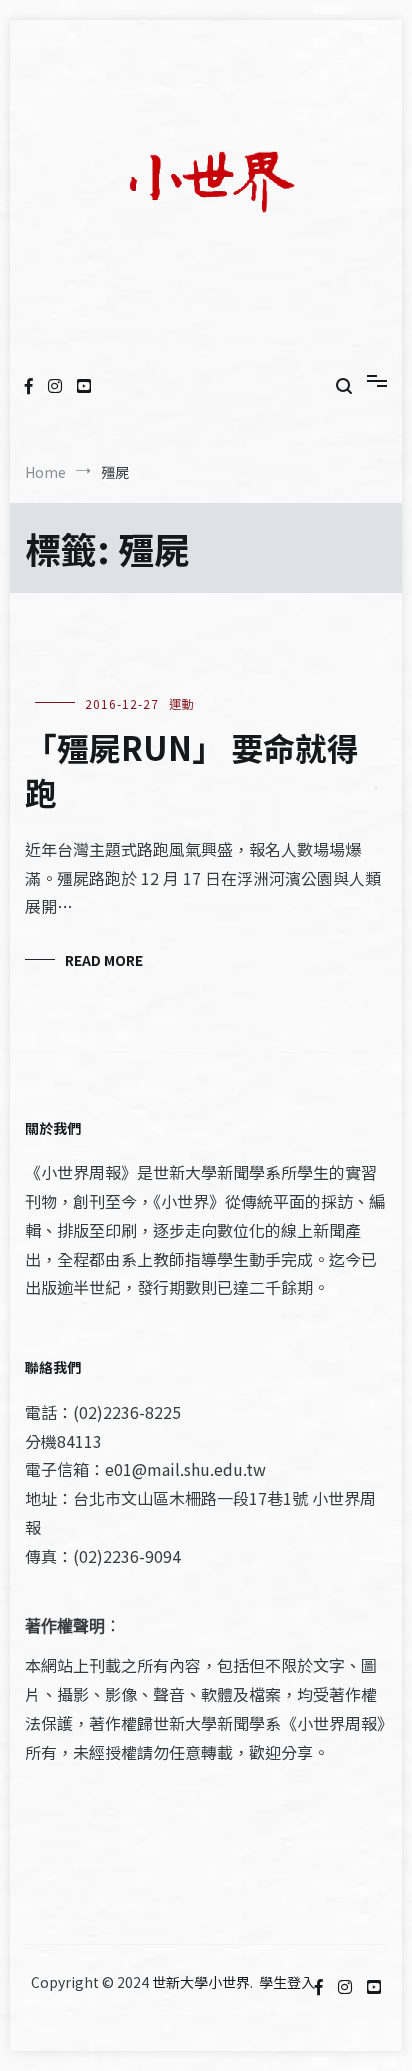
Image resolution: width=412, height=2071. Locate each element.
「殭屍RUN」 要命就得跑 (192, 769)
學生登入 (287, 1982)
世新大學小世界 (201, 1982)
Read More (104, 960)
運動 (182, 703)
